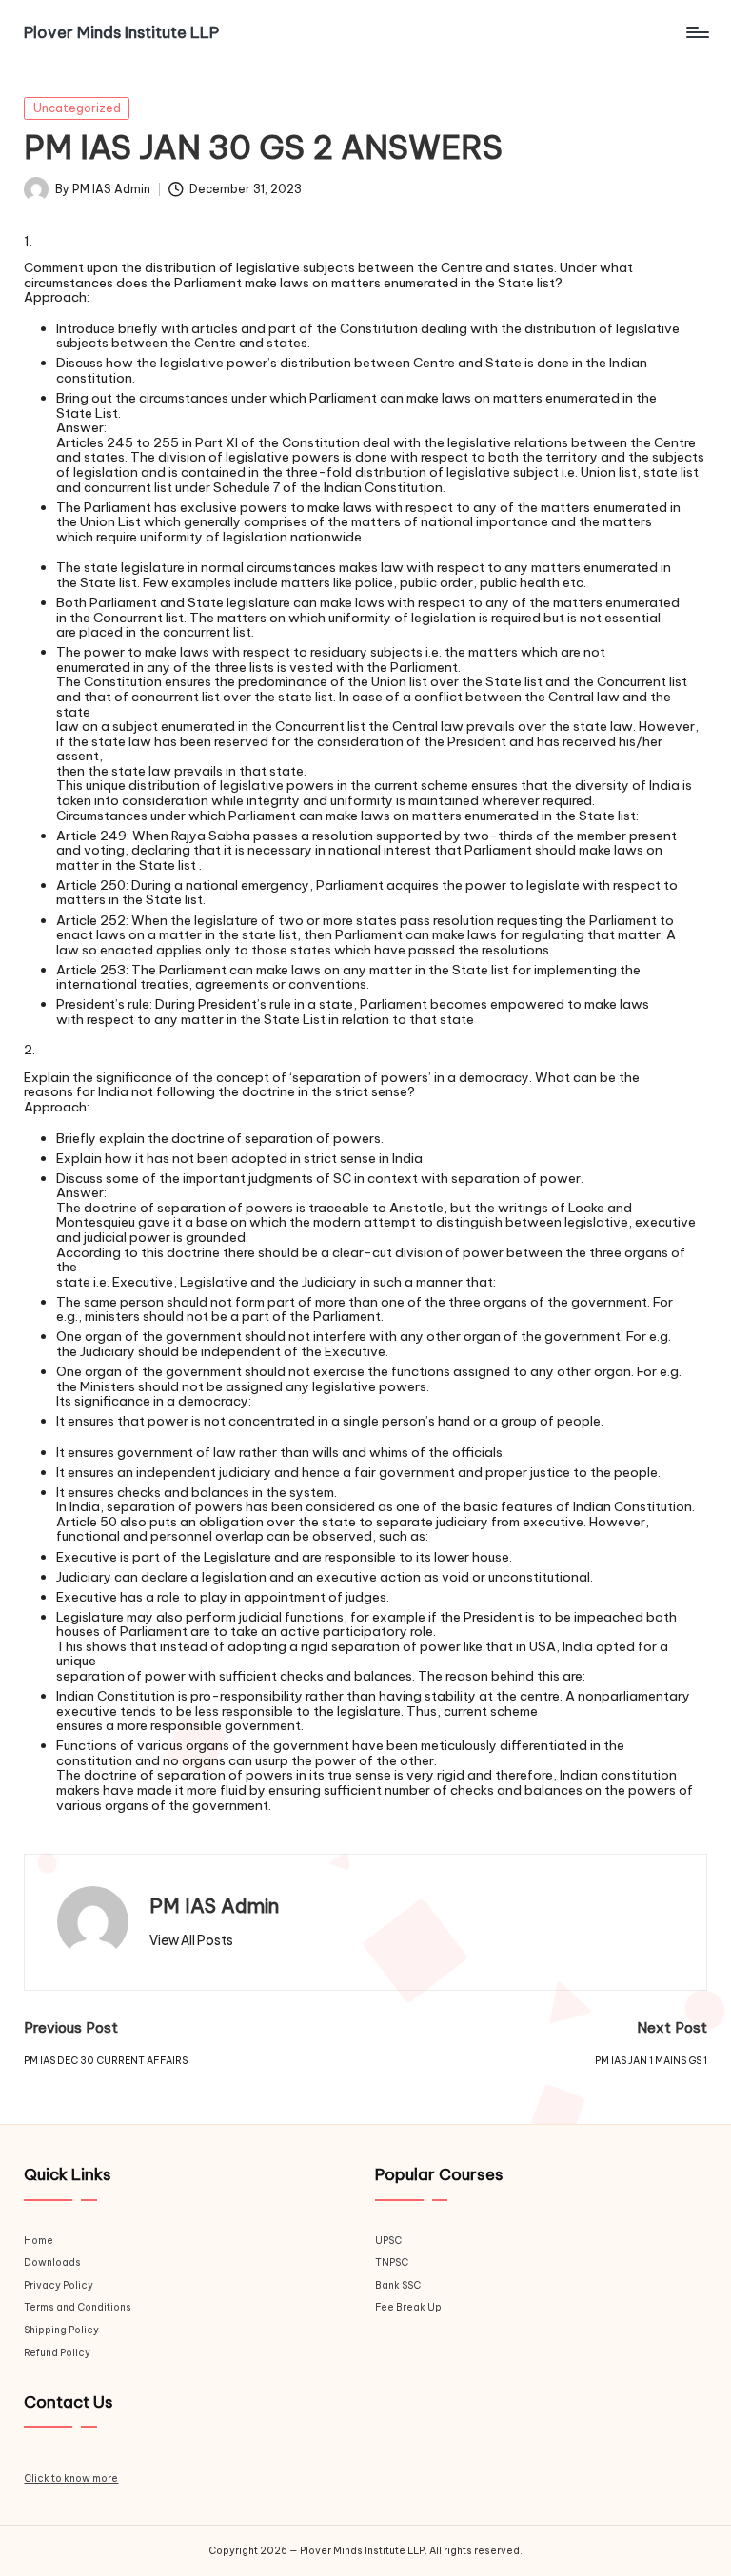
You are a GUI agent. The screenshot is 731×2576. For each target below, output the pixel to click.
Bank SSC (398, 2285)
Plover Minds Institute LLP (121, 32)
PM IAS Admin (214, 1906)
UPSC (388, 2241)
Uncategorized (77, 108)
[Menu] (696, 32)
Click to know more (71, 2478)
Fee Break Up (408, 2307)
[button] (191, 1940)
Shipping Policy (61, 2330)
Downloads (52, 2262)
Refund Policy (57, 2353)
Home (39, 2241)
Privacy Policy (59, 2285)
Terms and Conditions (78, 2307)
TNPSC (392, 2262)
